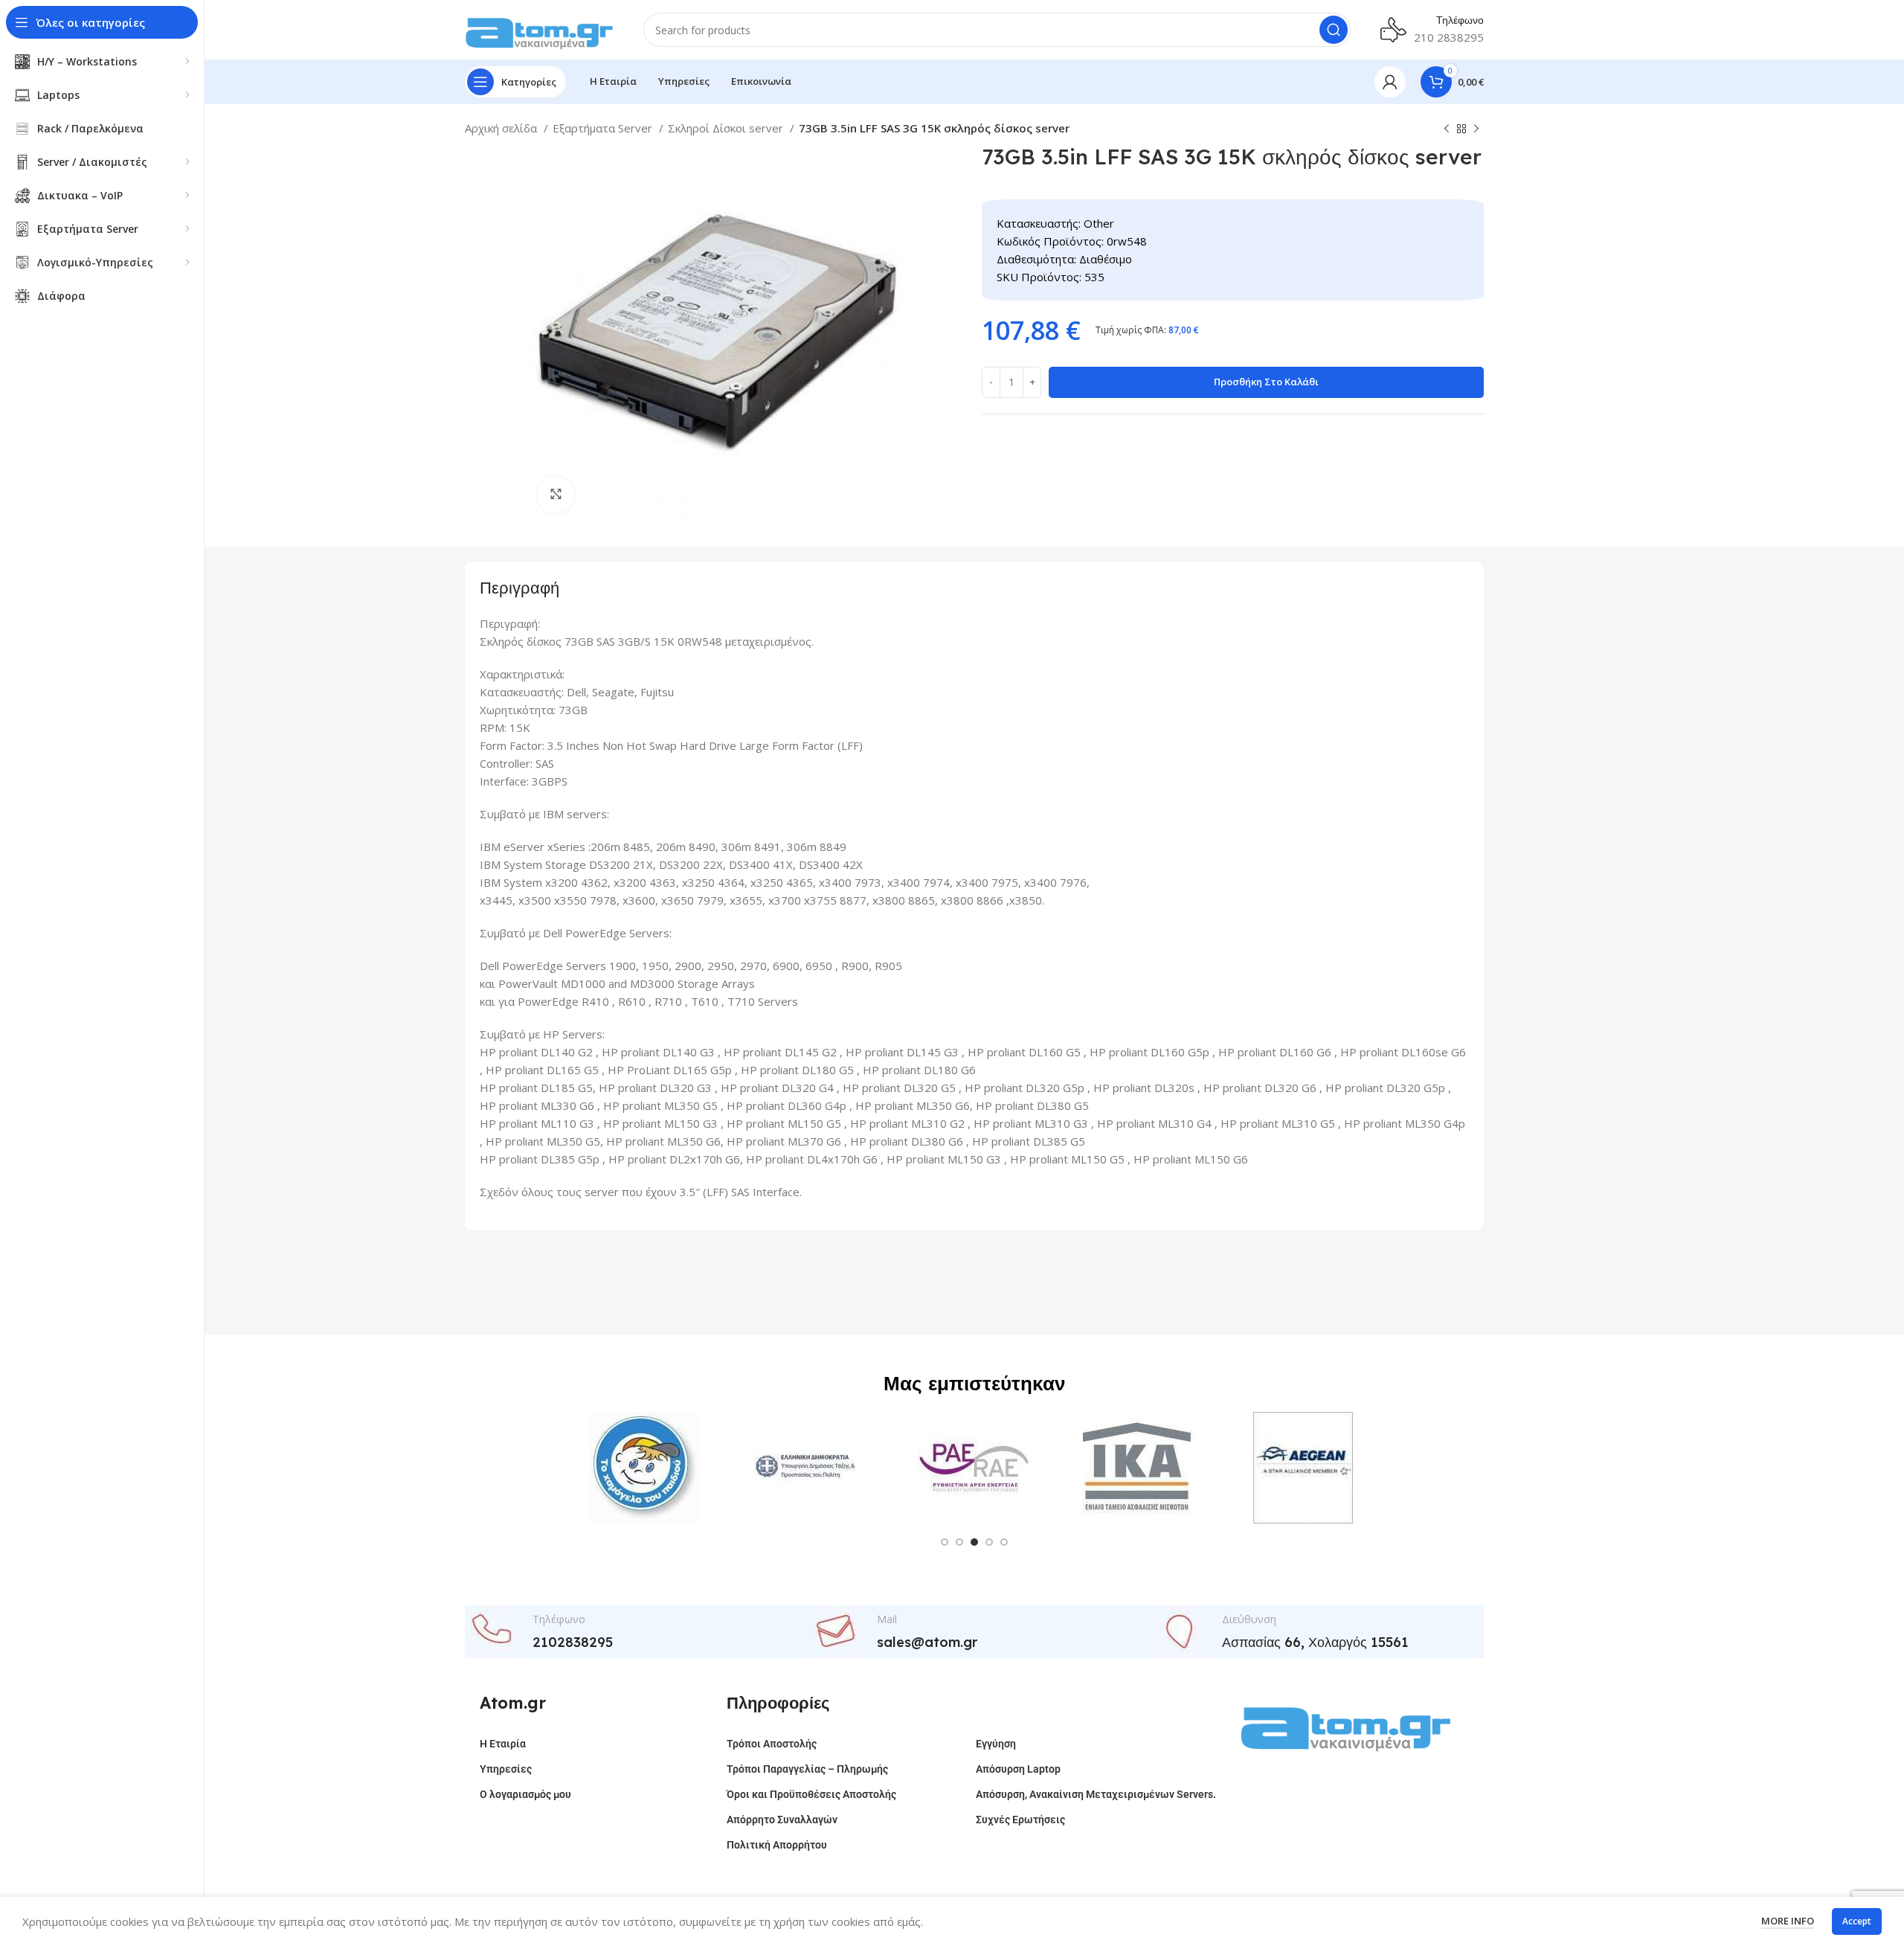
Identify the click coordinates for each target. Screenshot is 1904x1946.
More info (1788, 1921)
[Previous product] (1447, 129)
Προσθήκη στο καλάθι (1266, 382)
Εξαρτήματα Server (604, 128)
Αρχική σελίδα (502, 128)
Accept (1857, 1921)
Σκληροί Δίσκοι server (727, 128)
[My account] (1390, 82)
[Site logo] (539, 28)
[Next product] (1476, 129)
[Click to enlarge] (556, 495)
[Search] (1334, 30)
